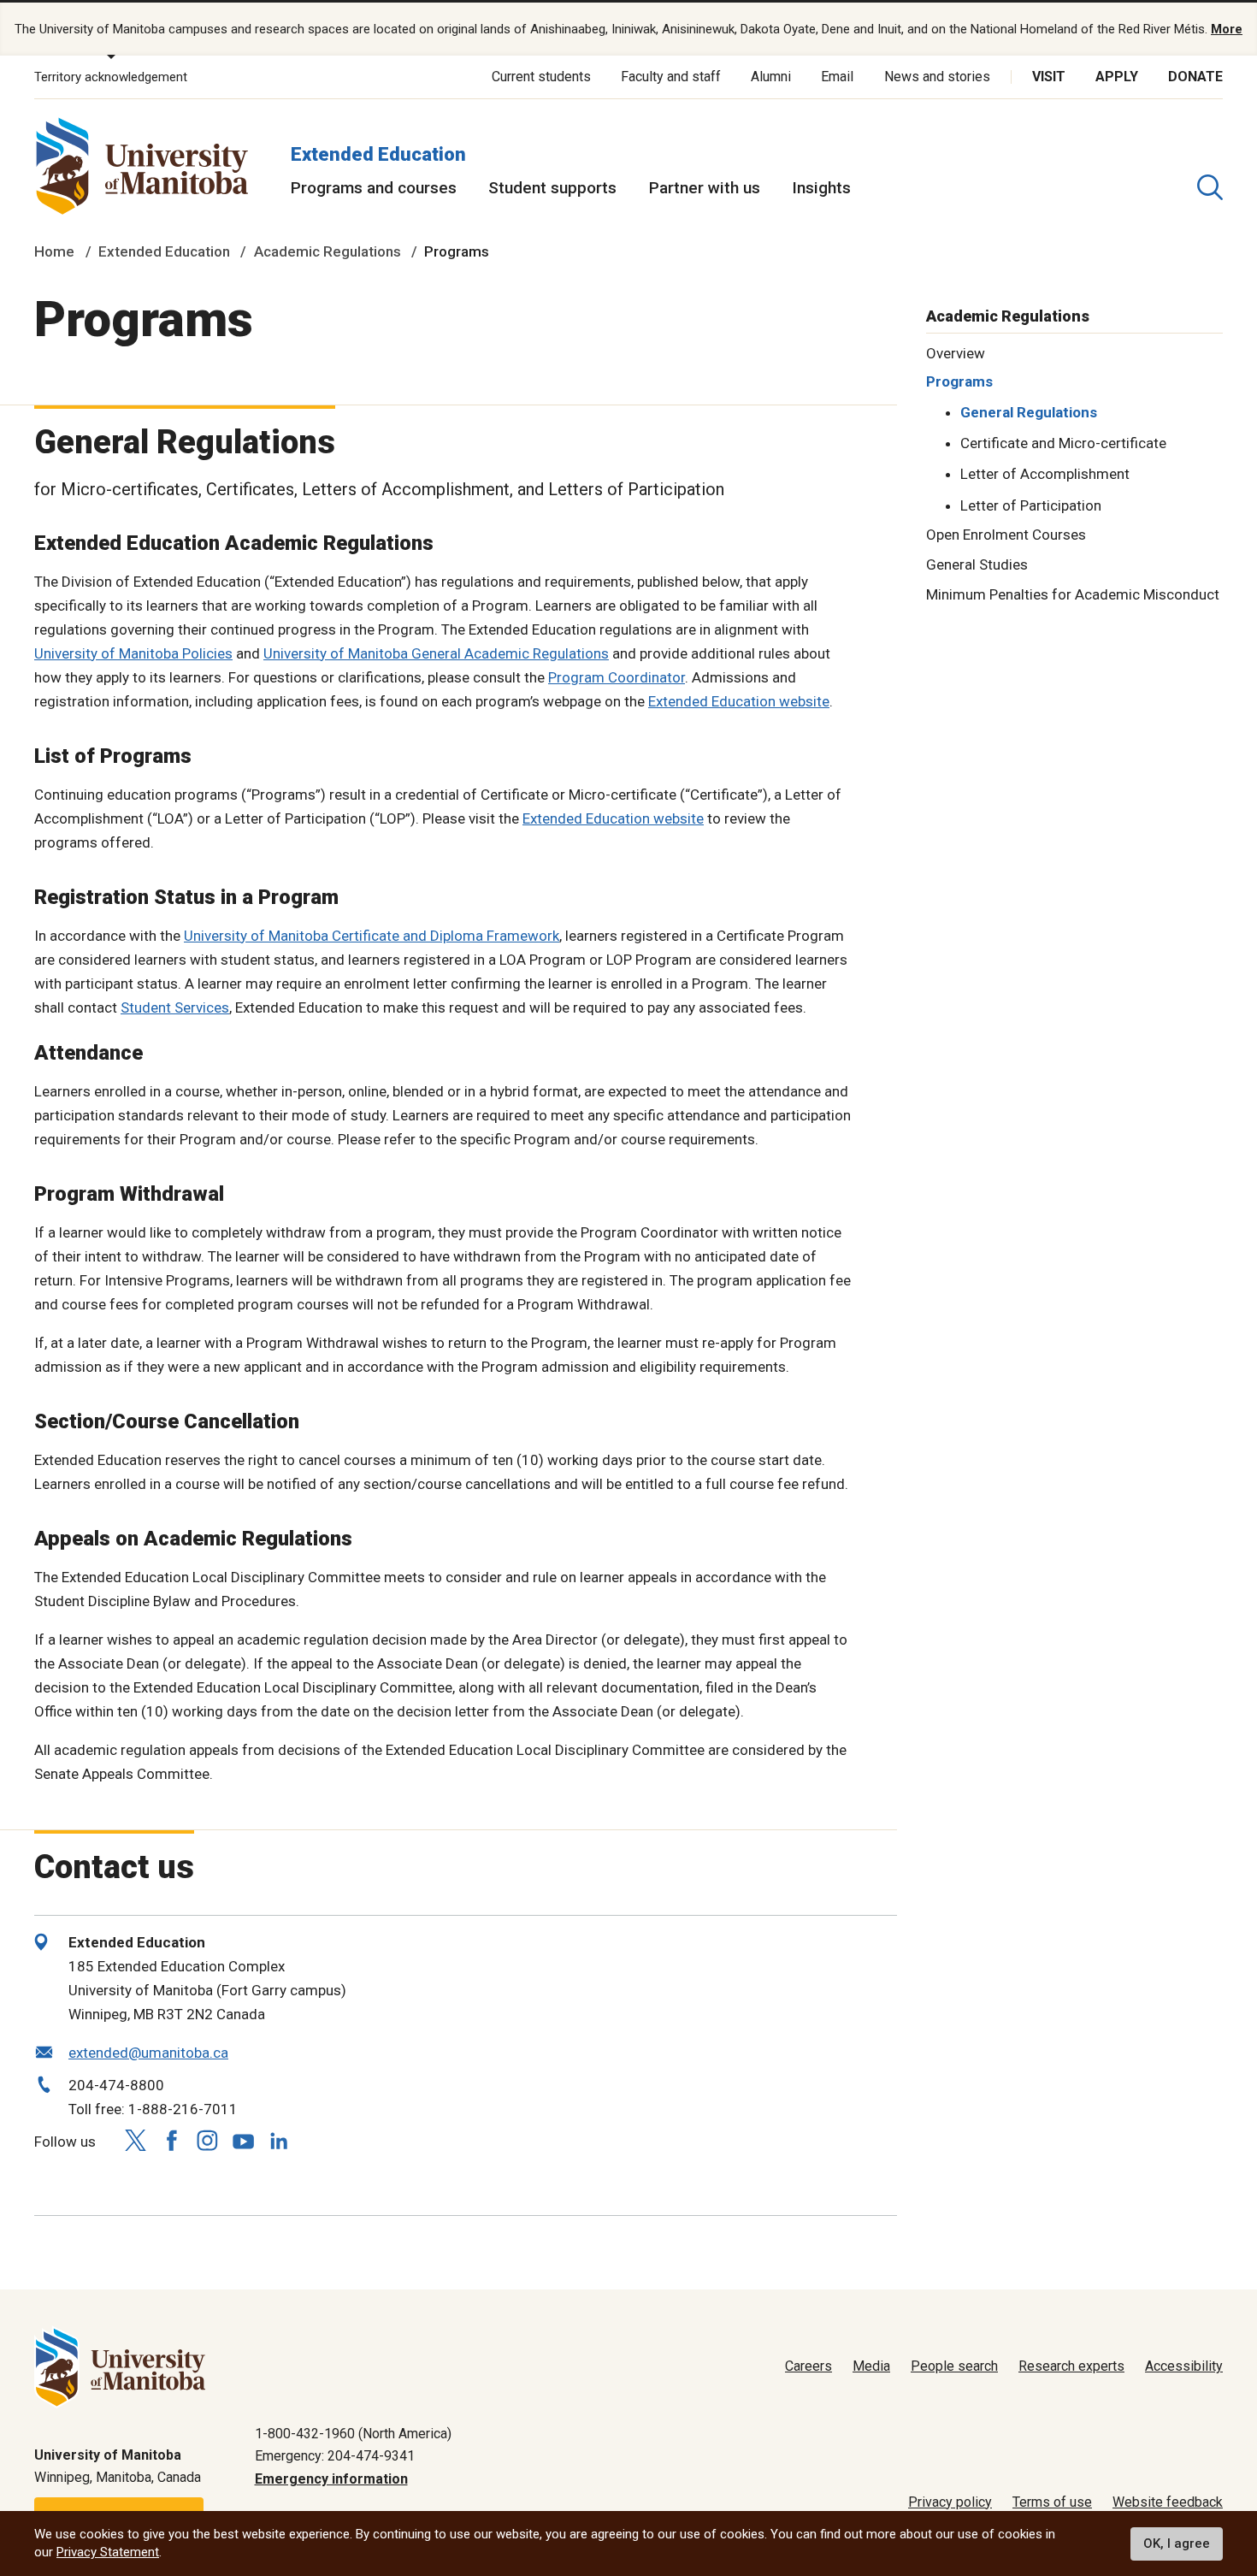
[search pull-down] (1210, 187)
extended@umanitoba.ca (148, 2053)
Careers (808, 2366)
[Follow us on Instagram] (207, 2141)
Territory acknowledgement (111, 77)
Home (54, 251)
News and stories (937, 77)
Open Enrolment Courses (1006, 535)
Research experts (1071, 2366)
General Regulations (1029, 412)
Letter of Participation (1031, 505)
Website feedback (1168, 2502)
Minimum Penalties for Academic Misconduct (1073, 594)
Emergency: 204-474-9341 (335, 2456)
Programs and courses (374, 188)
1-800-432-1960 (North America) (353, 2434)
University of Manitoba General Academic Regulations (436, 653)
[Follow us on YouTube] (243, 2139)
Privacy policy (950, 2502)
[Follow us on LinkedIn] (279, 2139)
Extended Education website (739, 701)
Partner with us (705, 188)
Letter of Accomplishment (1045, 474)
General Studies (977, 564)
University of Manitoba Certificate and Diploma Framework (372, 936)
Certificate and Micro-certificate (1063, 443)
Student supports (552, 188)
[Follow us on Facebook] (171, 2141)
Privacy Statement (108, 2552)
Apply (1117, 77)
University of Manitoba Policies (133, 653)
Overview (956, 352)
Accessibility (1184, 2366)
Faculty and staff (671, 77)
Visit (1049, 77)
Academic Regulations (328, 251)
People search (954, 2366)
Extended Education (378, 154)
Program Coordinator (617, 677)
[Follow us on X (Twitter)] (135, 2141)
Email (837, 77)
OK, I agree (1177, 2544)
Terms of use (1052, 2502)
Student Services (175, 1007)
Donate (1195, 77)
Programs (959, 381)
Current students (541, 77)
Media (871, 2366)
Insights (821, 188)
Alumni (771, 77)
